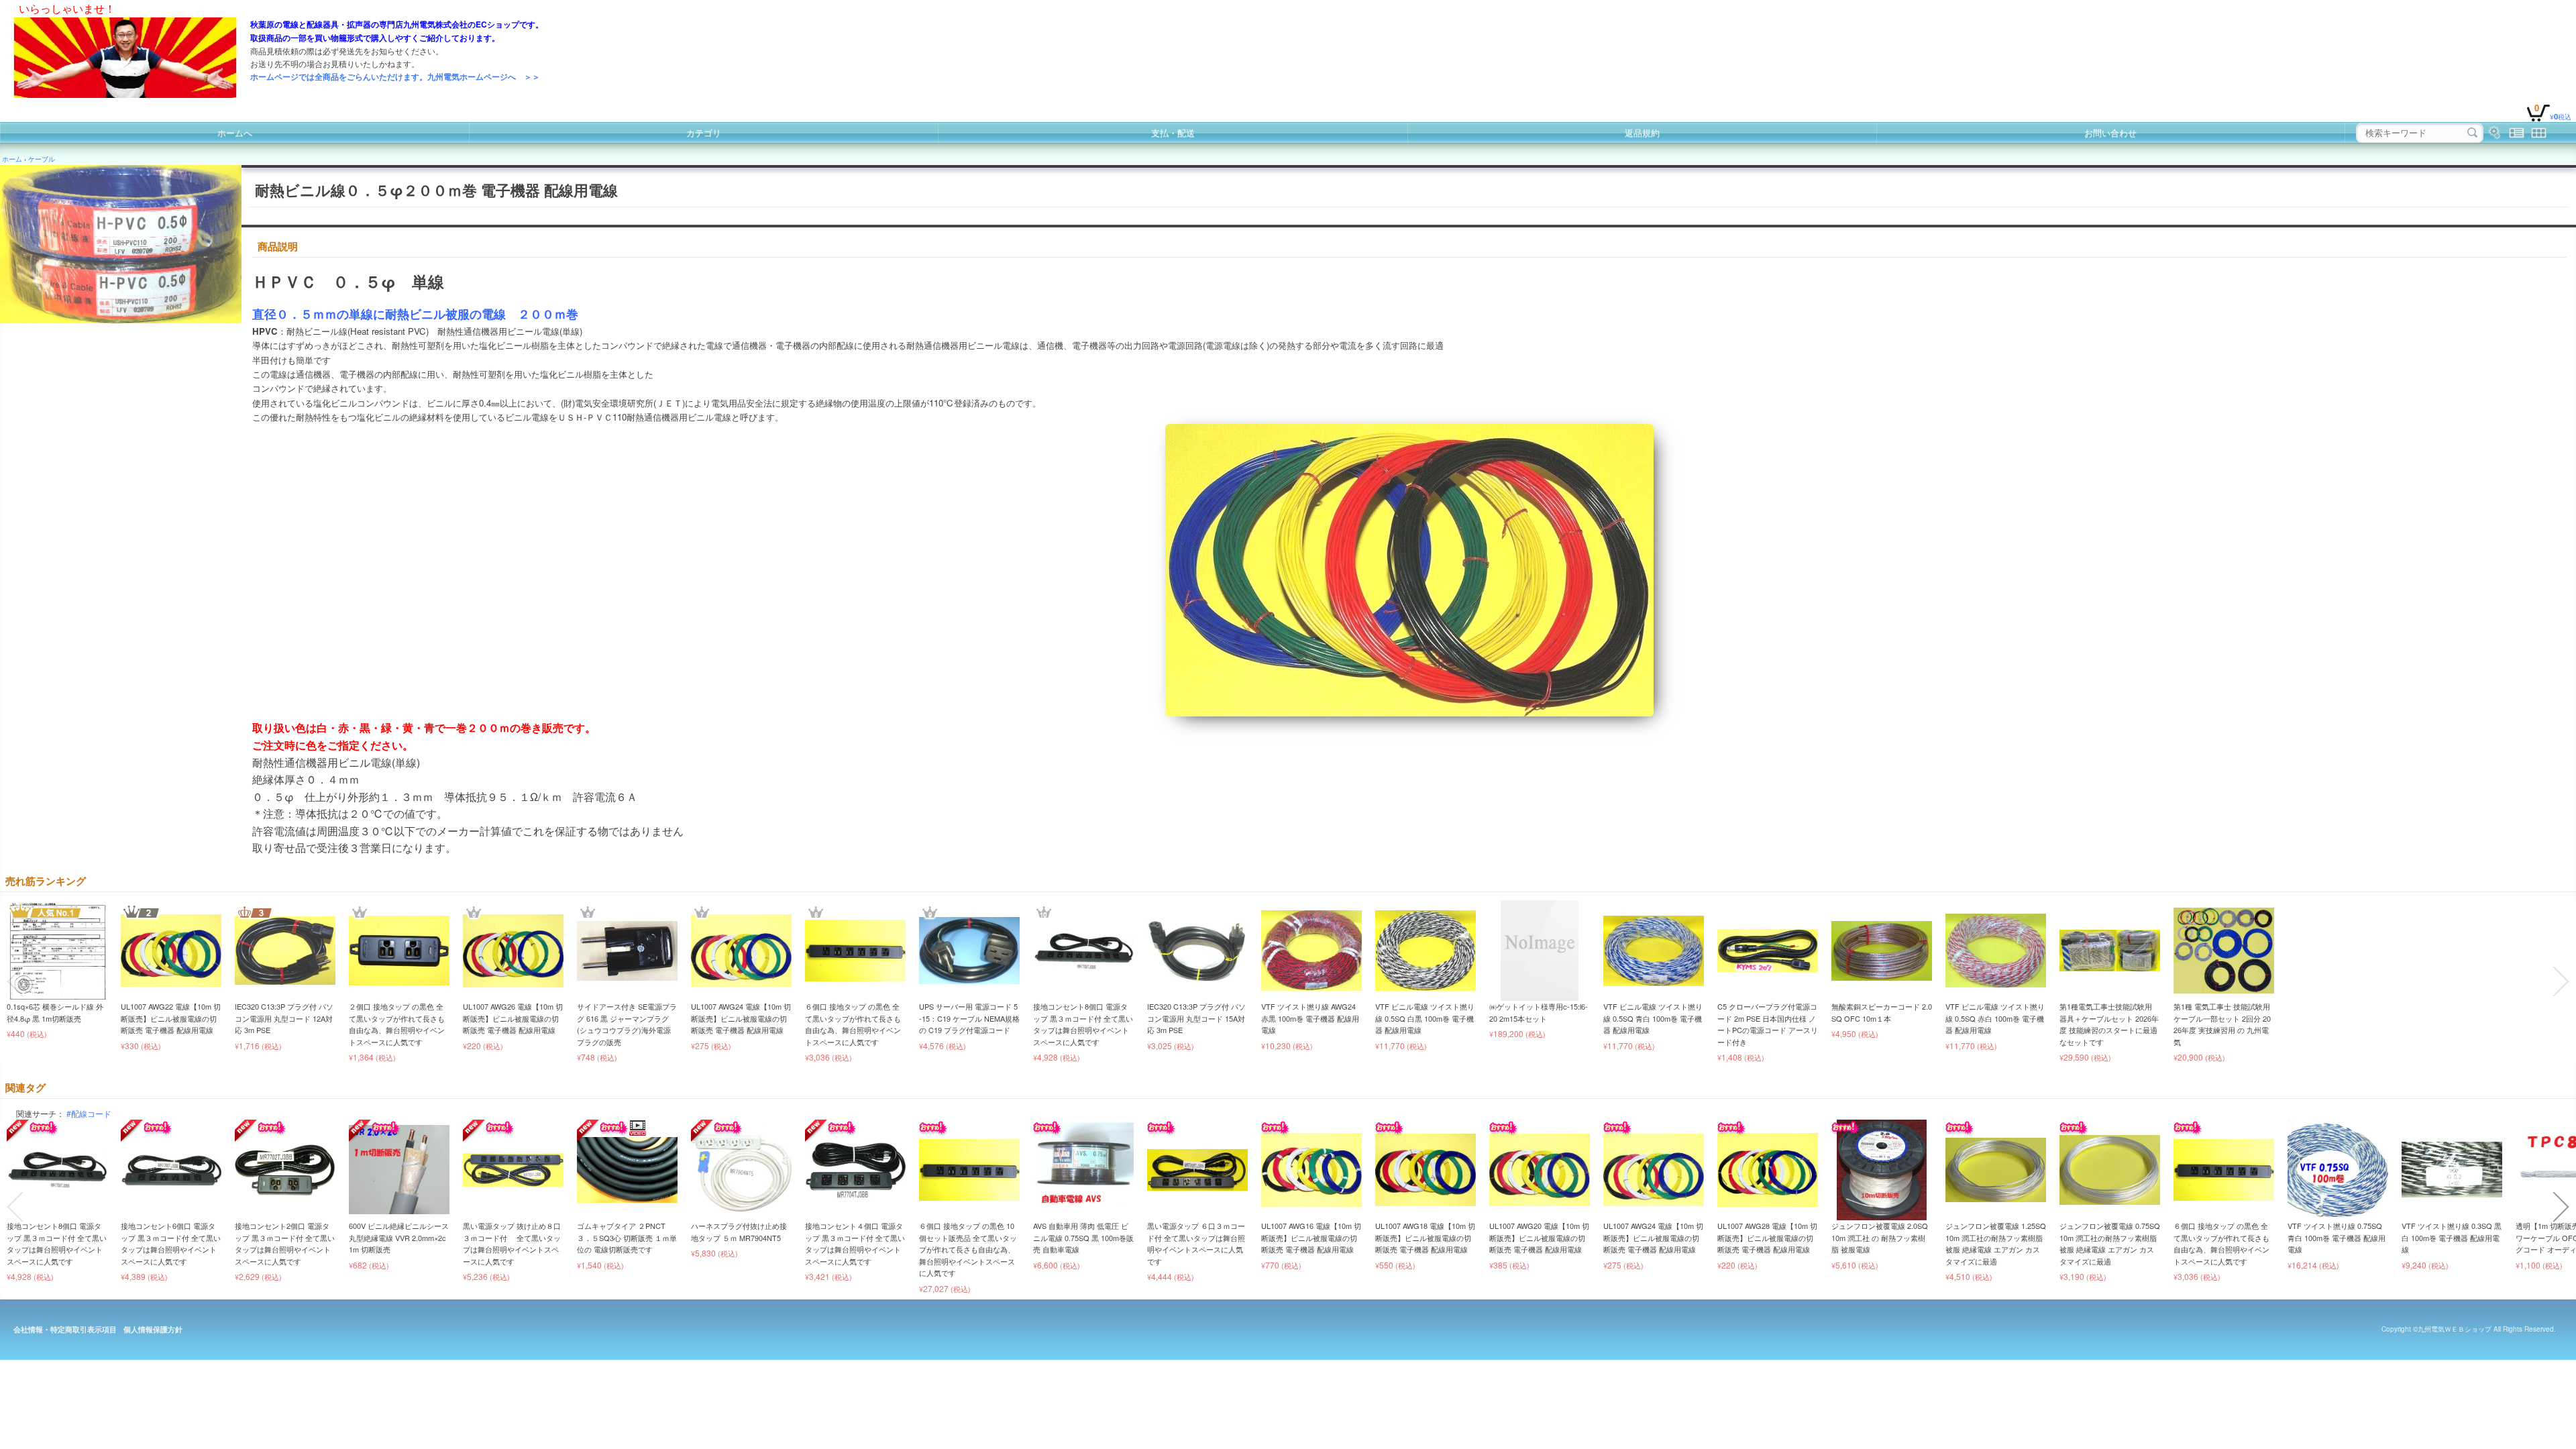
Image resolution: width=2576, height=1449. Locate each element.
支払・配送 (1173, 132)
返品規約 (1642, 132)
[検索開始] (2472, 133)
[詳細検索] (2494, 133)
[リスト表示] (2517, 133)
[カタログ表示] (2539, 133)
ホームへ (235, 132)
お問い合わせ (2110, 132)
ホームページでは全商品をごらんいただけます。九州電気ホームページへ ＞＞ (395, 76)
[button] (15, 981)
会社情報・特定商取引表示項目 (65, 1329)
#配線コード (89, 1113)
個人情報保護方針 (153, 1329)
